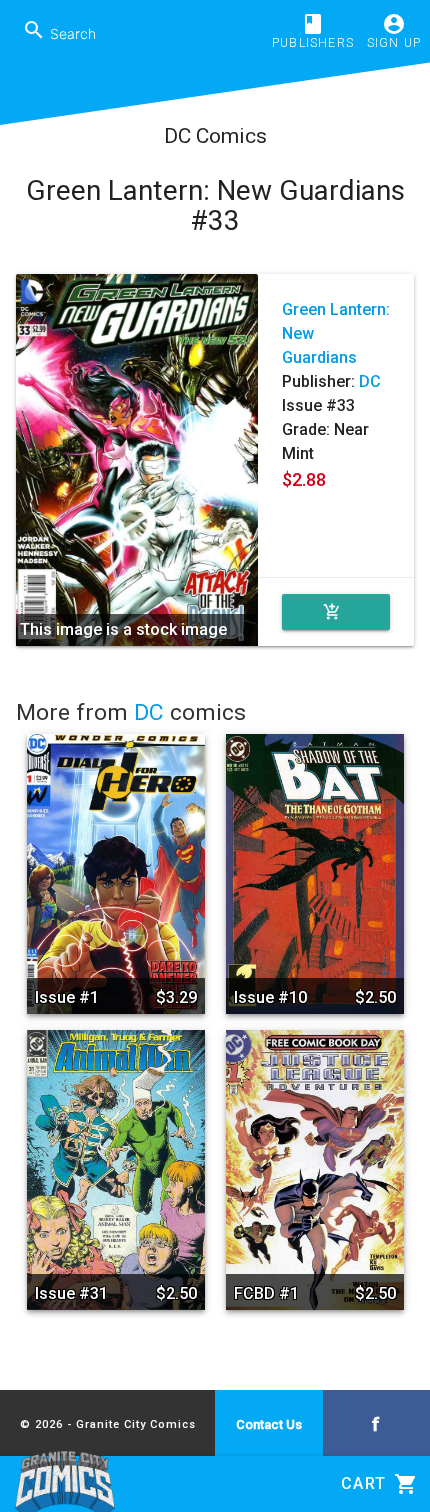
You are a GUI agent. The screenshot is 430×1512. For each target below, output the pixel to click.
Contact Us (269, 1424)
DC (370, 381)
